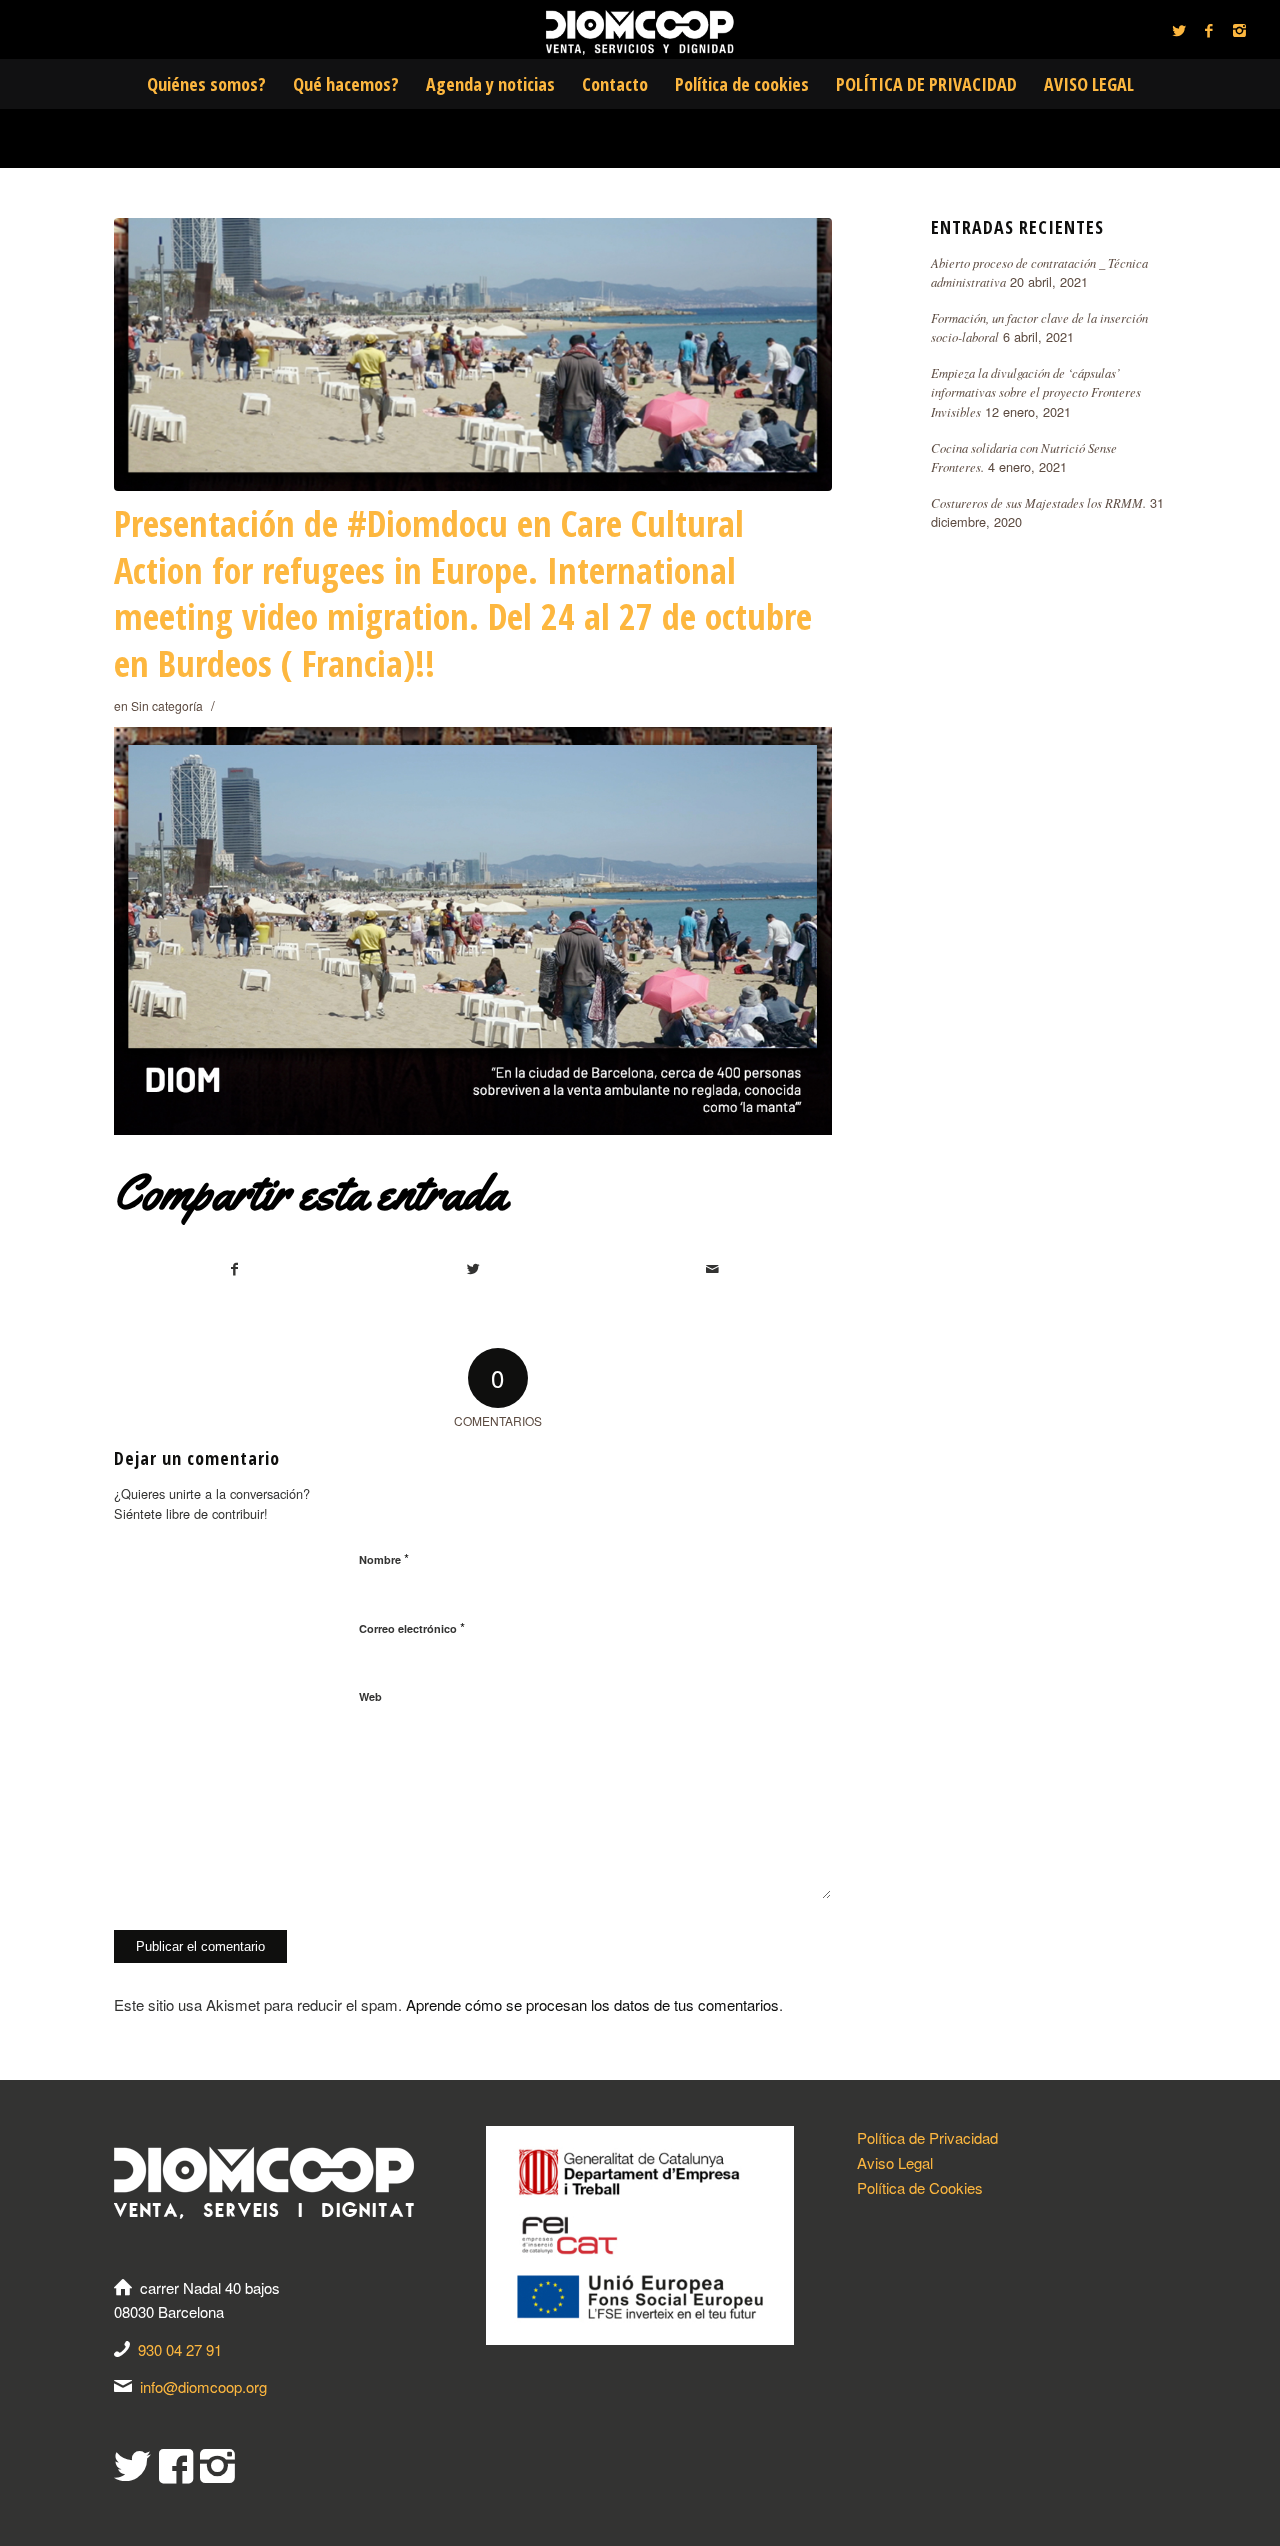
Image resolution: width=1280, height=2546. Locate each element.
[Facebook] (1209, 30)
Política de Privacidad (927, 2137)
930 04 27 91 (180, 2349)
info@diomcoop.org (203, 2386)
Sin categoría (167, 705)
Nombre (384, 1558)
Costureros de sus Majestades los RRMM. (1038, 502)
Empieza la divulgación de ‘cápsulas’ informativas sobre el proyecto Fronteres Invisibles (1036, 391)
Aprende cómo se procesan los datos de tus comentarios (592, 2004)
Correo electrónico (412, 1627)
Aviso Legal (895, 2162)
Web (370, 1696)
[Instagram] (1239, 30)
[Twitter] (1179, 30)
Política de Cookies (920, 2187)
